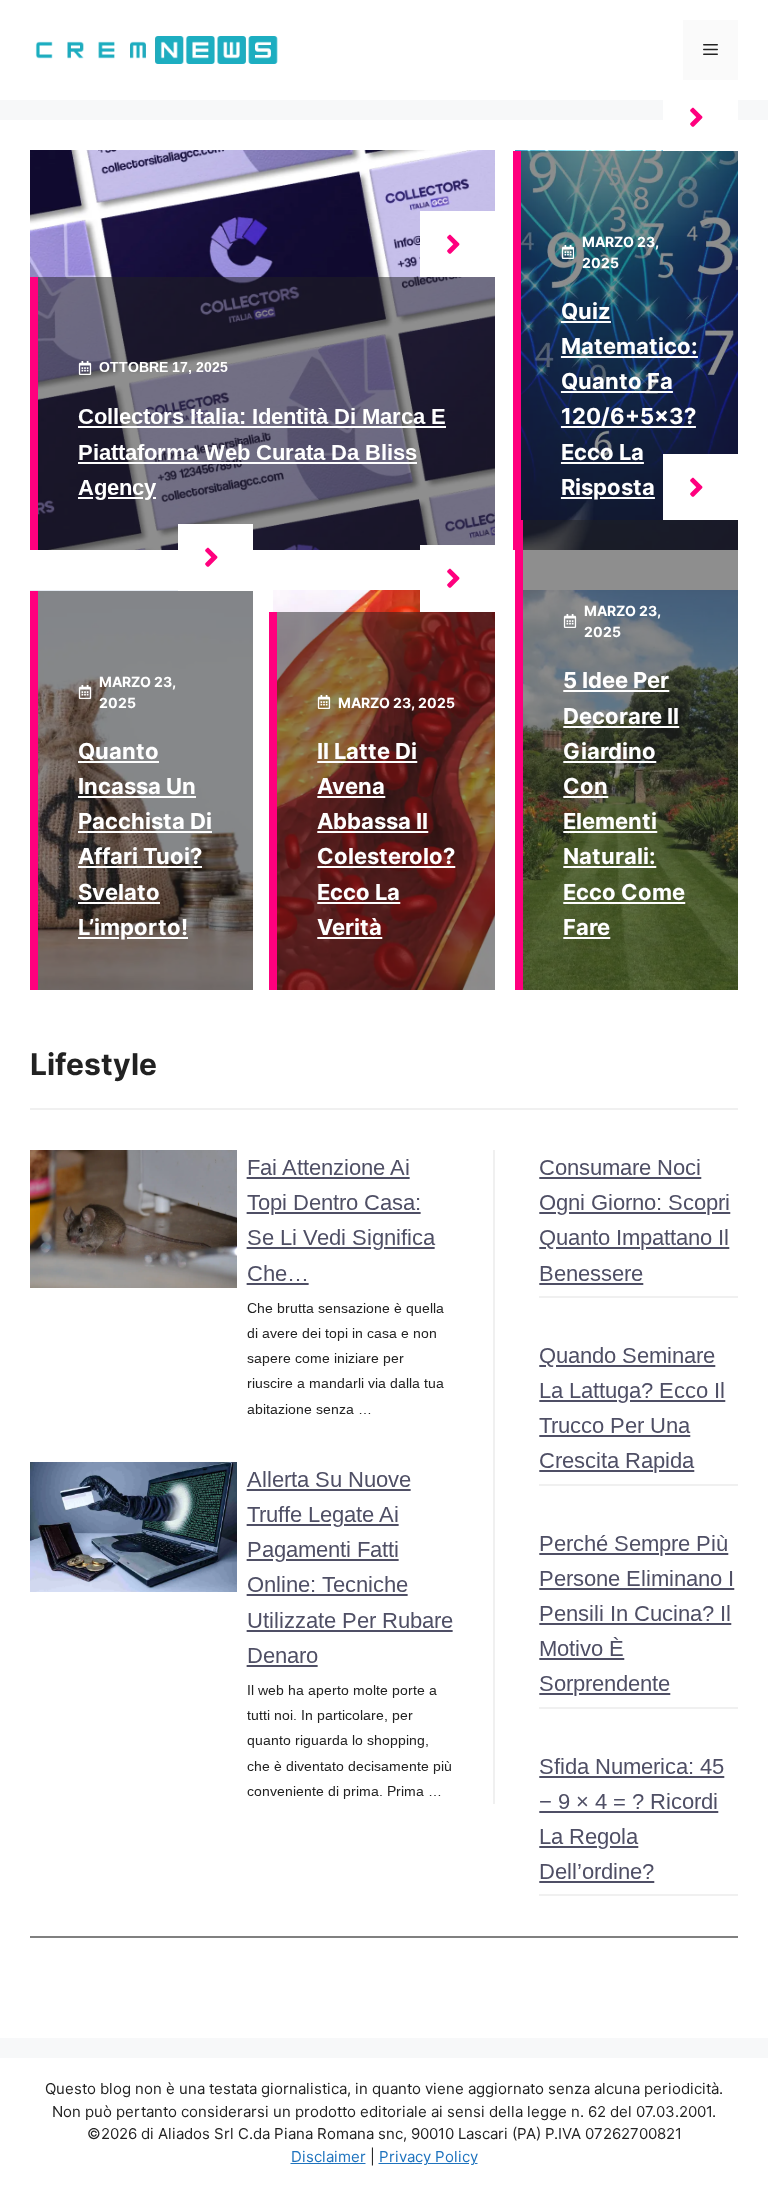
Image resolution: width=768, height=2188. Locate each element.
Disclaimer (328, 2156)
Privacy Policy (428, 2156)
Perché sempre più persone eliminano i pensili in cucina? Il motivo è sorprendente (636, 1614)
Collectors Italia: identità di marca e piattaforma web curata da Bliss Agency (262, 451)
